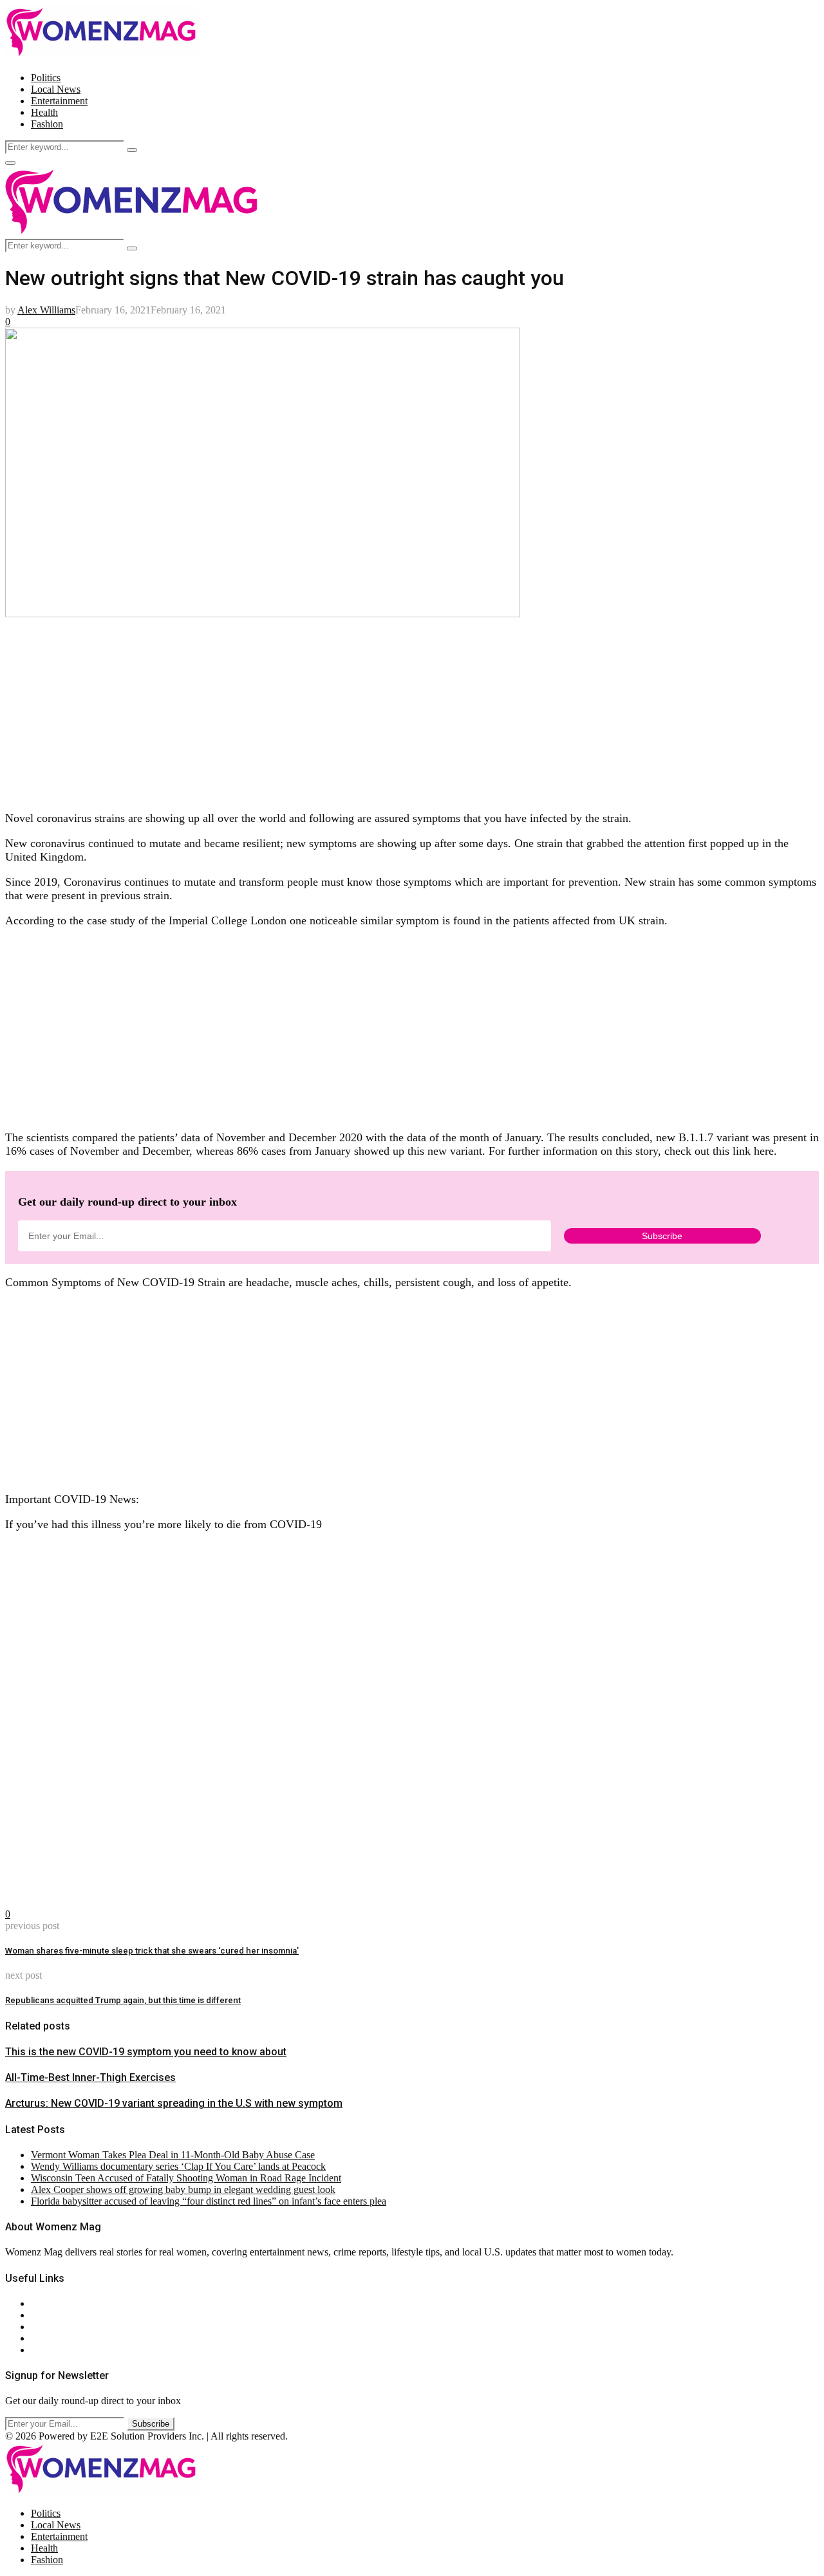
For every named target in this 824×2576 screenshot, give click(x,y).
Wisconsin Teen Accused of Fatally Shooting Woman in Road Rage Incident (186, 2178)
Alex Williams (46, 310)
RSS (40, 2350)
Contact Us (54, 2315)
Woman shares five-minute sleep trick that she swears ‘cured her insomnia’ (152, 1951)
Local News (56, 89)
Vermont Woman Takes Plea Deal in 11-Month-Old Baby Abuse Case (173, 2155)
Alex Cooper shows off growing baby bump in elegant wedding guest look (183, 2189)
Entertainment (59, 101)
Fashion (47, 124)
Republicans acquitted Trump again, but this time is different (123, 2000)
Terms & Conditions (72, 2338)
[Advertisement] (391, 710)
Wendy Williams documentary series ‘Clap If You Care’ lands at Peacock (178, 2166)
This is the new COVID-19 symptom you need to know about (146, 2052)
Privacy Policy (61, 2327)
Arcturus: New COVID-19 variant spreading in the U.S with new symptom (174, 2103)
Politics (46, 78)
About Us (51, 2303)
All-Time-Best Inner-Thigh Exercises (90, 2077)
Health (44, 112)
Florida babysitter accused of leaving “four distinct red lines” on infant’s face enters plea (209, 2201)
